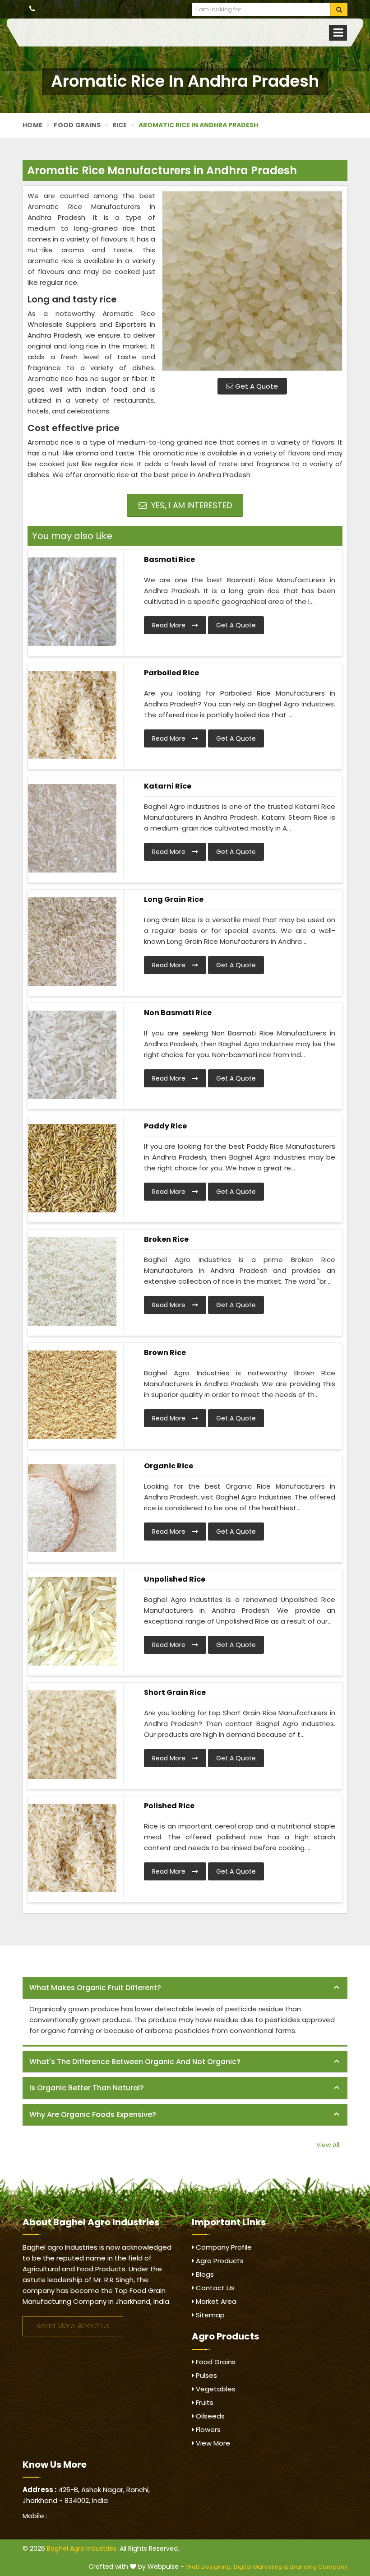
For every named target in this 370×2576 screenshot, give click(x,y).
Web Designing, (209, 2567)
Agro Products (219, 2261)
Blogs (204, 2274)
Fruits (204, 2402)
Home (32, 125)
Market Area (215, 2301)
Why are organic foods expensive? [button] (93, 2114)
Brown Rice (165, 1353)
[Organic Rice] (72, 1508)
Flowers (207, 2430)
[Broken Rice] (72, 1281)
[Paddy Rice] (72, 1168)
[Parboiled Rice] (72, 715)
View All (328, 2145)
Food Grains (77, 125)
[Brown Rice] (72, 1395)
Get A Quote (256, 386)
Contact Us (214, 2288)
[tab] (185, 1988)
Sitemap (209, 2315)
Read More (170, 625)
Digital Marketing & (261, 2567)
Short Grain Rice (175, 1692)
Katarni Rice (168, 786)
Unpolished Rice (175, 1579)
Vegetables (215, 2389)
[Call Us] (32, 9)
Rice (120, 125)
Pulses (206, 2375)
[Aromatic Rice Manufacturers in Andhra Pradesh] (252, 281)
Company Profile (223, 2247)
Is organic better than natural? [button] (87, 2088)
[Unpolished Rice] (72, 1621)
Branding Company (319, 2567)
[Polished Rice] (72, 1848)
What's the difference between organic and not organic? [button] (135, 2062)
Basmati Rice (169, 559)
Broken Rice (166, 1239)
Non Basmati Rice (178, 1013)
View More (212, 2443)
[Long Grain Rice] (72, 942)
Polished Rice (169, 1806)
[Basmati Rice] (72, 602)
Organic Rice (169, 1466)
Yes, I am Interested (190, 505)
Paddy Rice (165, 1126)
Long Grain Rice (174, 899)
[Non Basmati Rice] (72, 1055)
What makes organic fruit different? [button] (95, 1988)
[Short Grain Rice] (72, 1735)
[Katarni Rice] (72, 828)
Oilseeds (209, 2416)
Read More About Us (73, 2326)
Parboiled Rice (171, 673)
